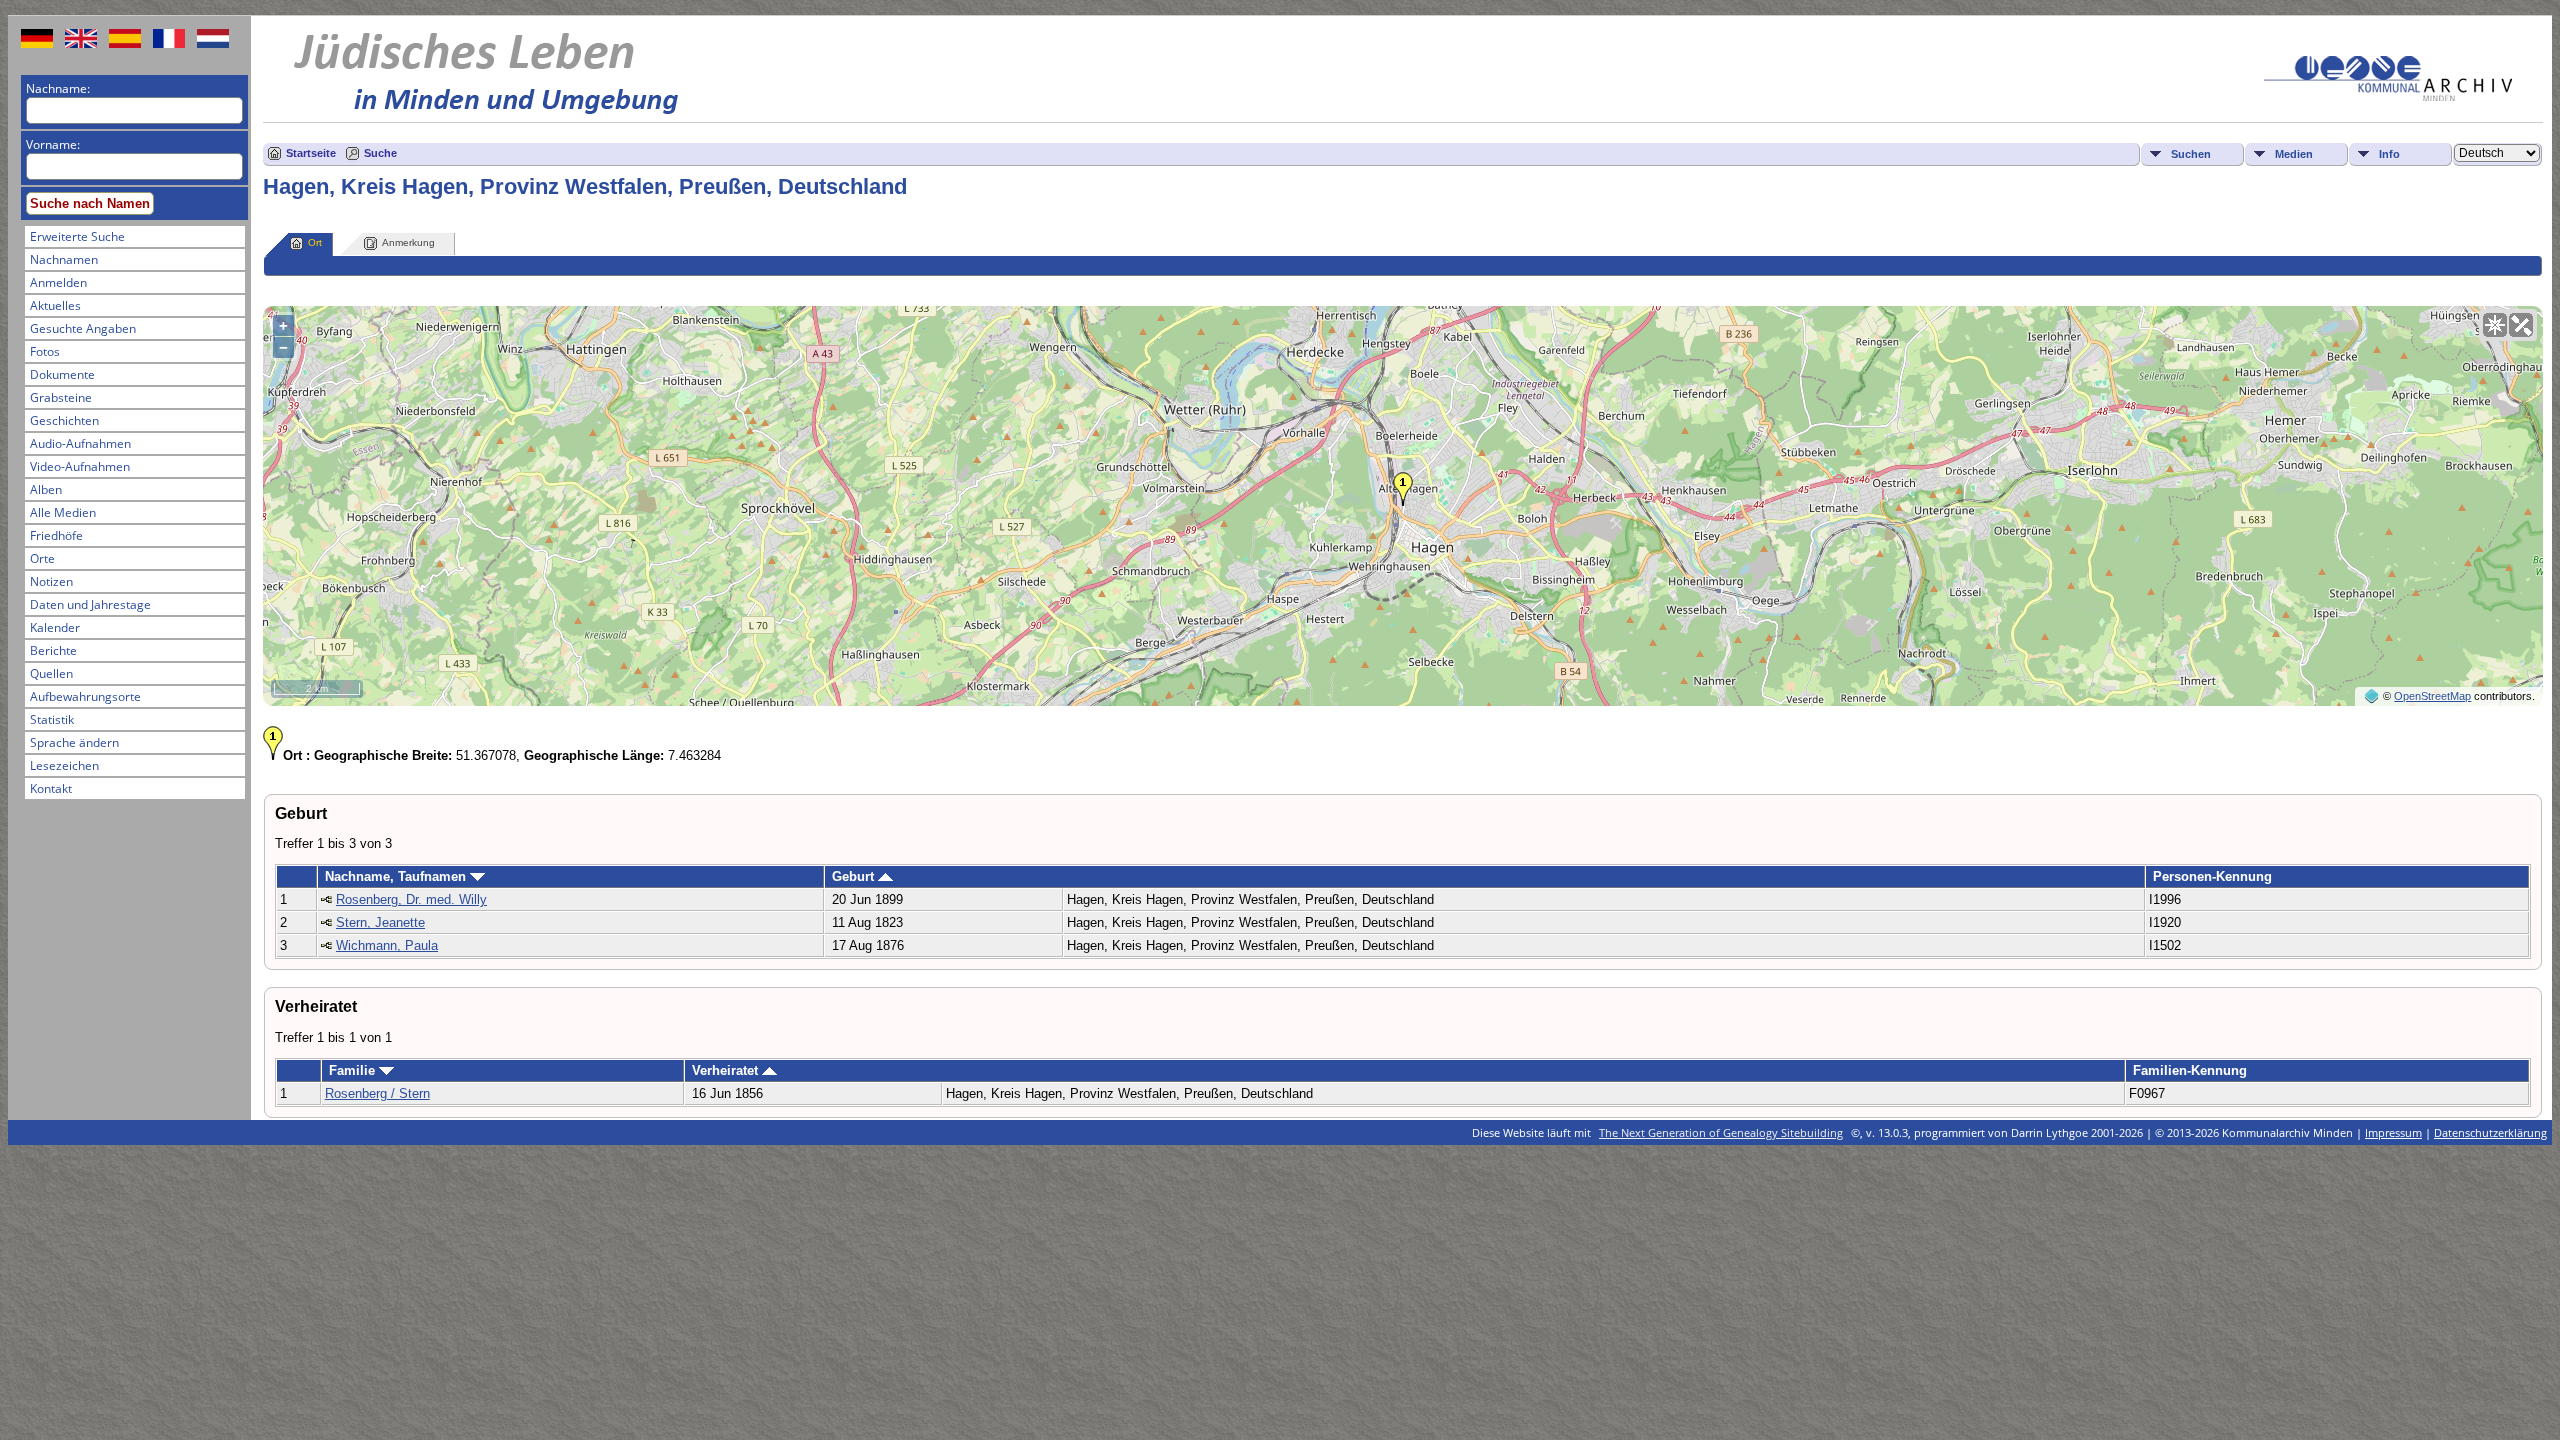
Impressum (2393, 1132)
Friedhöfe (56, 535)
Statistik (52, 719)
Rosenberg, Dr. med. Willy (411, 899)
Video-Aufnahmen (80, 466)
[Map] (2495, 325)
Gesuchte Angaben (83, 328)
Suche (380, 153)
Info (2389, 154)
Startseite (311, 153)
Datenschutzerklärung (2490, 1132)
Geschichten (64, 420)
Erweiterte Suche (77, 236)
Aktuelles (55, 305)
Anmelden (58, 282)
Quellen (51, 673)
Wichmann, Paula (387, 945)
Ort (315, 242)
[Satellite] (2521, 325)
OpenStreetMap (2432, 696)
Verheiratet (727, 1070)
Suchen (2191, 154)
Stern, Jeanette (380, 922)
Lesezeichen (64, 765)
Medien (2294, 154)
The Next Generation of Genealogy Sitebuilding (1721, 1132)
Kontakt (51, 788)
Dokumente (62, 374)
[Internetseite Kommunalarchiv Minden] (2388, 96)
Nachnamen (64, 259)
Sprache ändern (74, 742)
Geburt (855, 876)
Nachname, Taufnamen (397, 876)
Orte (42, 558)
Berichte (53, 650)
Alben (46, 489)
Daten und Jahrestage (90, 604)
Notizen (51, 581)
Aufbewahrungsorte (85, 696)
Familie (354, 1070)
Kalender (55, 627)
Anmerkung (408, 242)
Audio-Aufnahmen (80, 443)
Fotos (45, 351)
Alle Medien (63, 512)
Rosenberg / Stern (377, 1093)
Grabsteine (61, 397)
